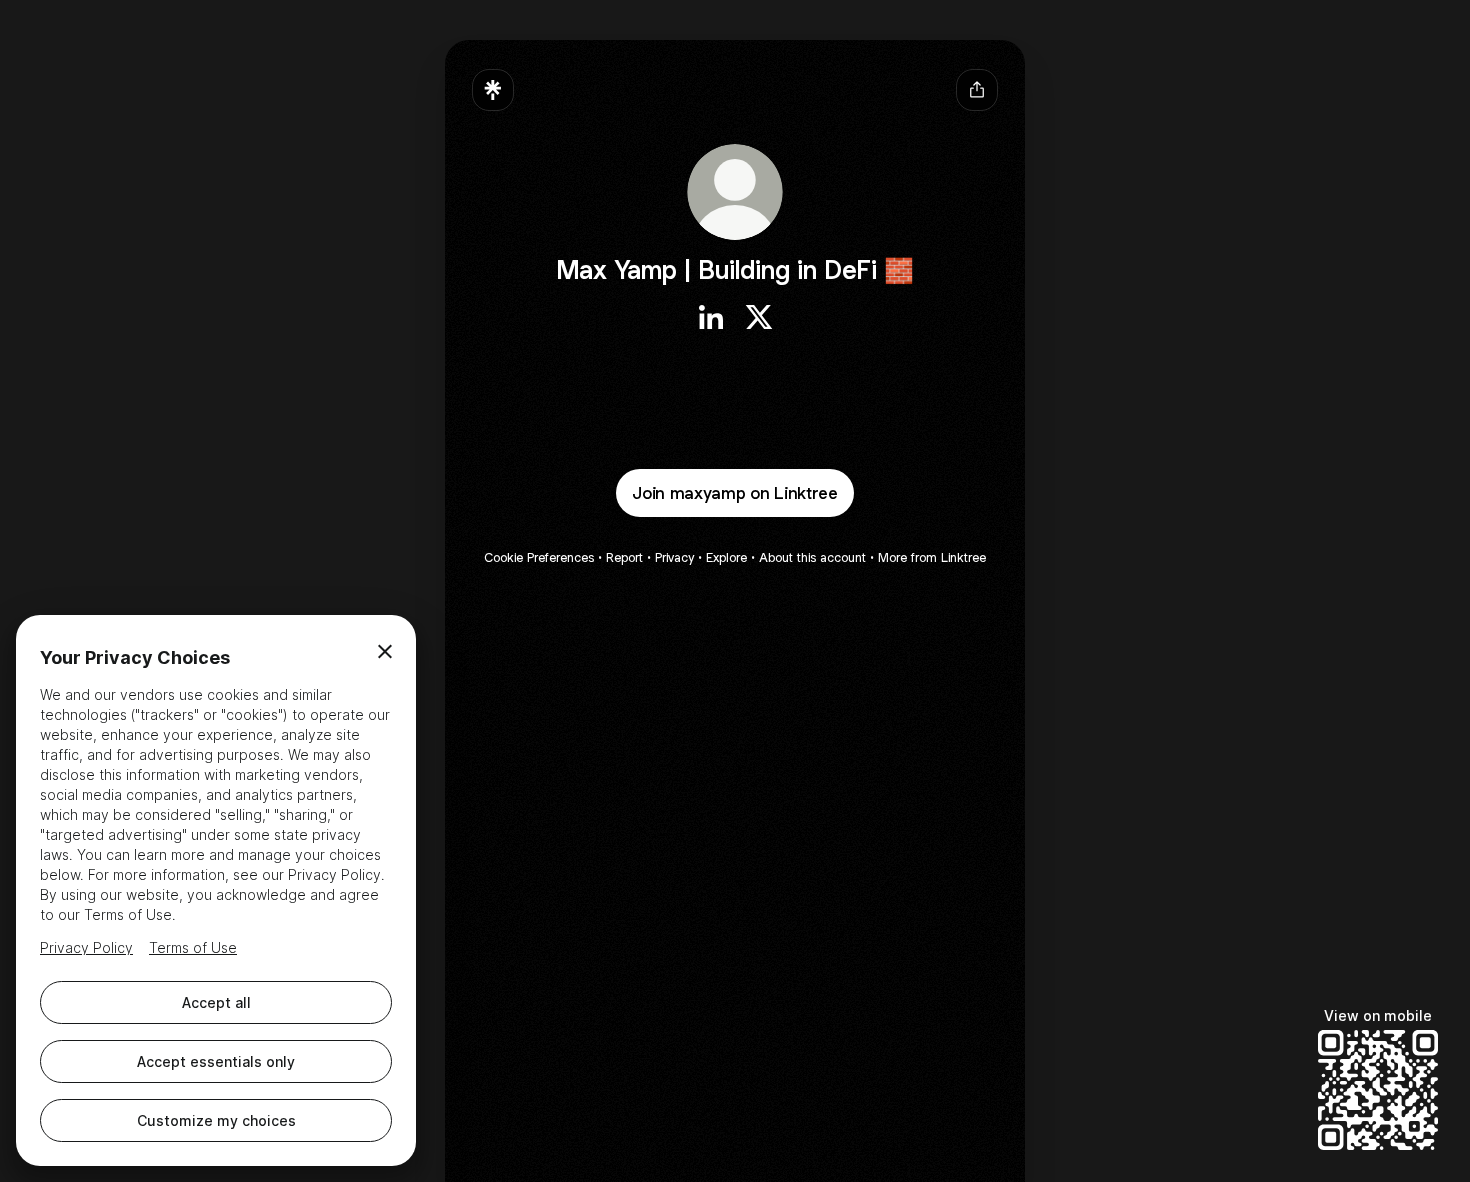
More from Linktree (932, 557)
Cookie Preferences (539, 557)
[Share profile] (977, 90)
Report (624, 557)
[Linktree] (493, 90)
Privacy (674, 557)
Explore (726, 557)
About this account (812, 557)
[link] (711, 317)
